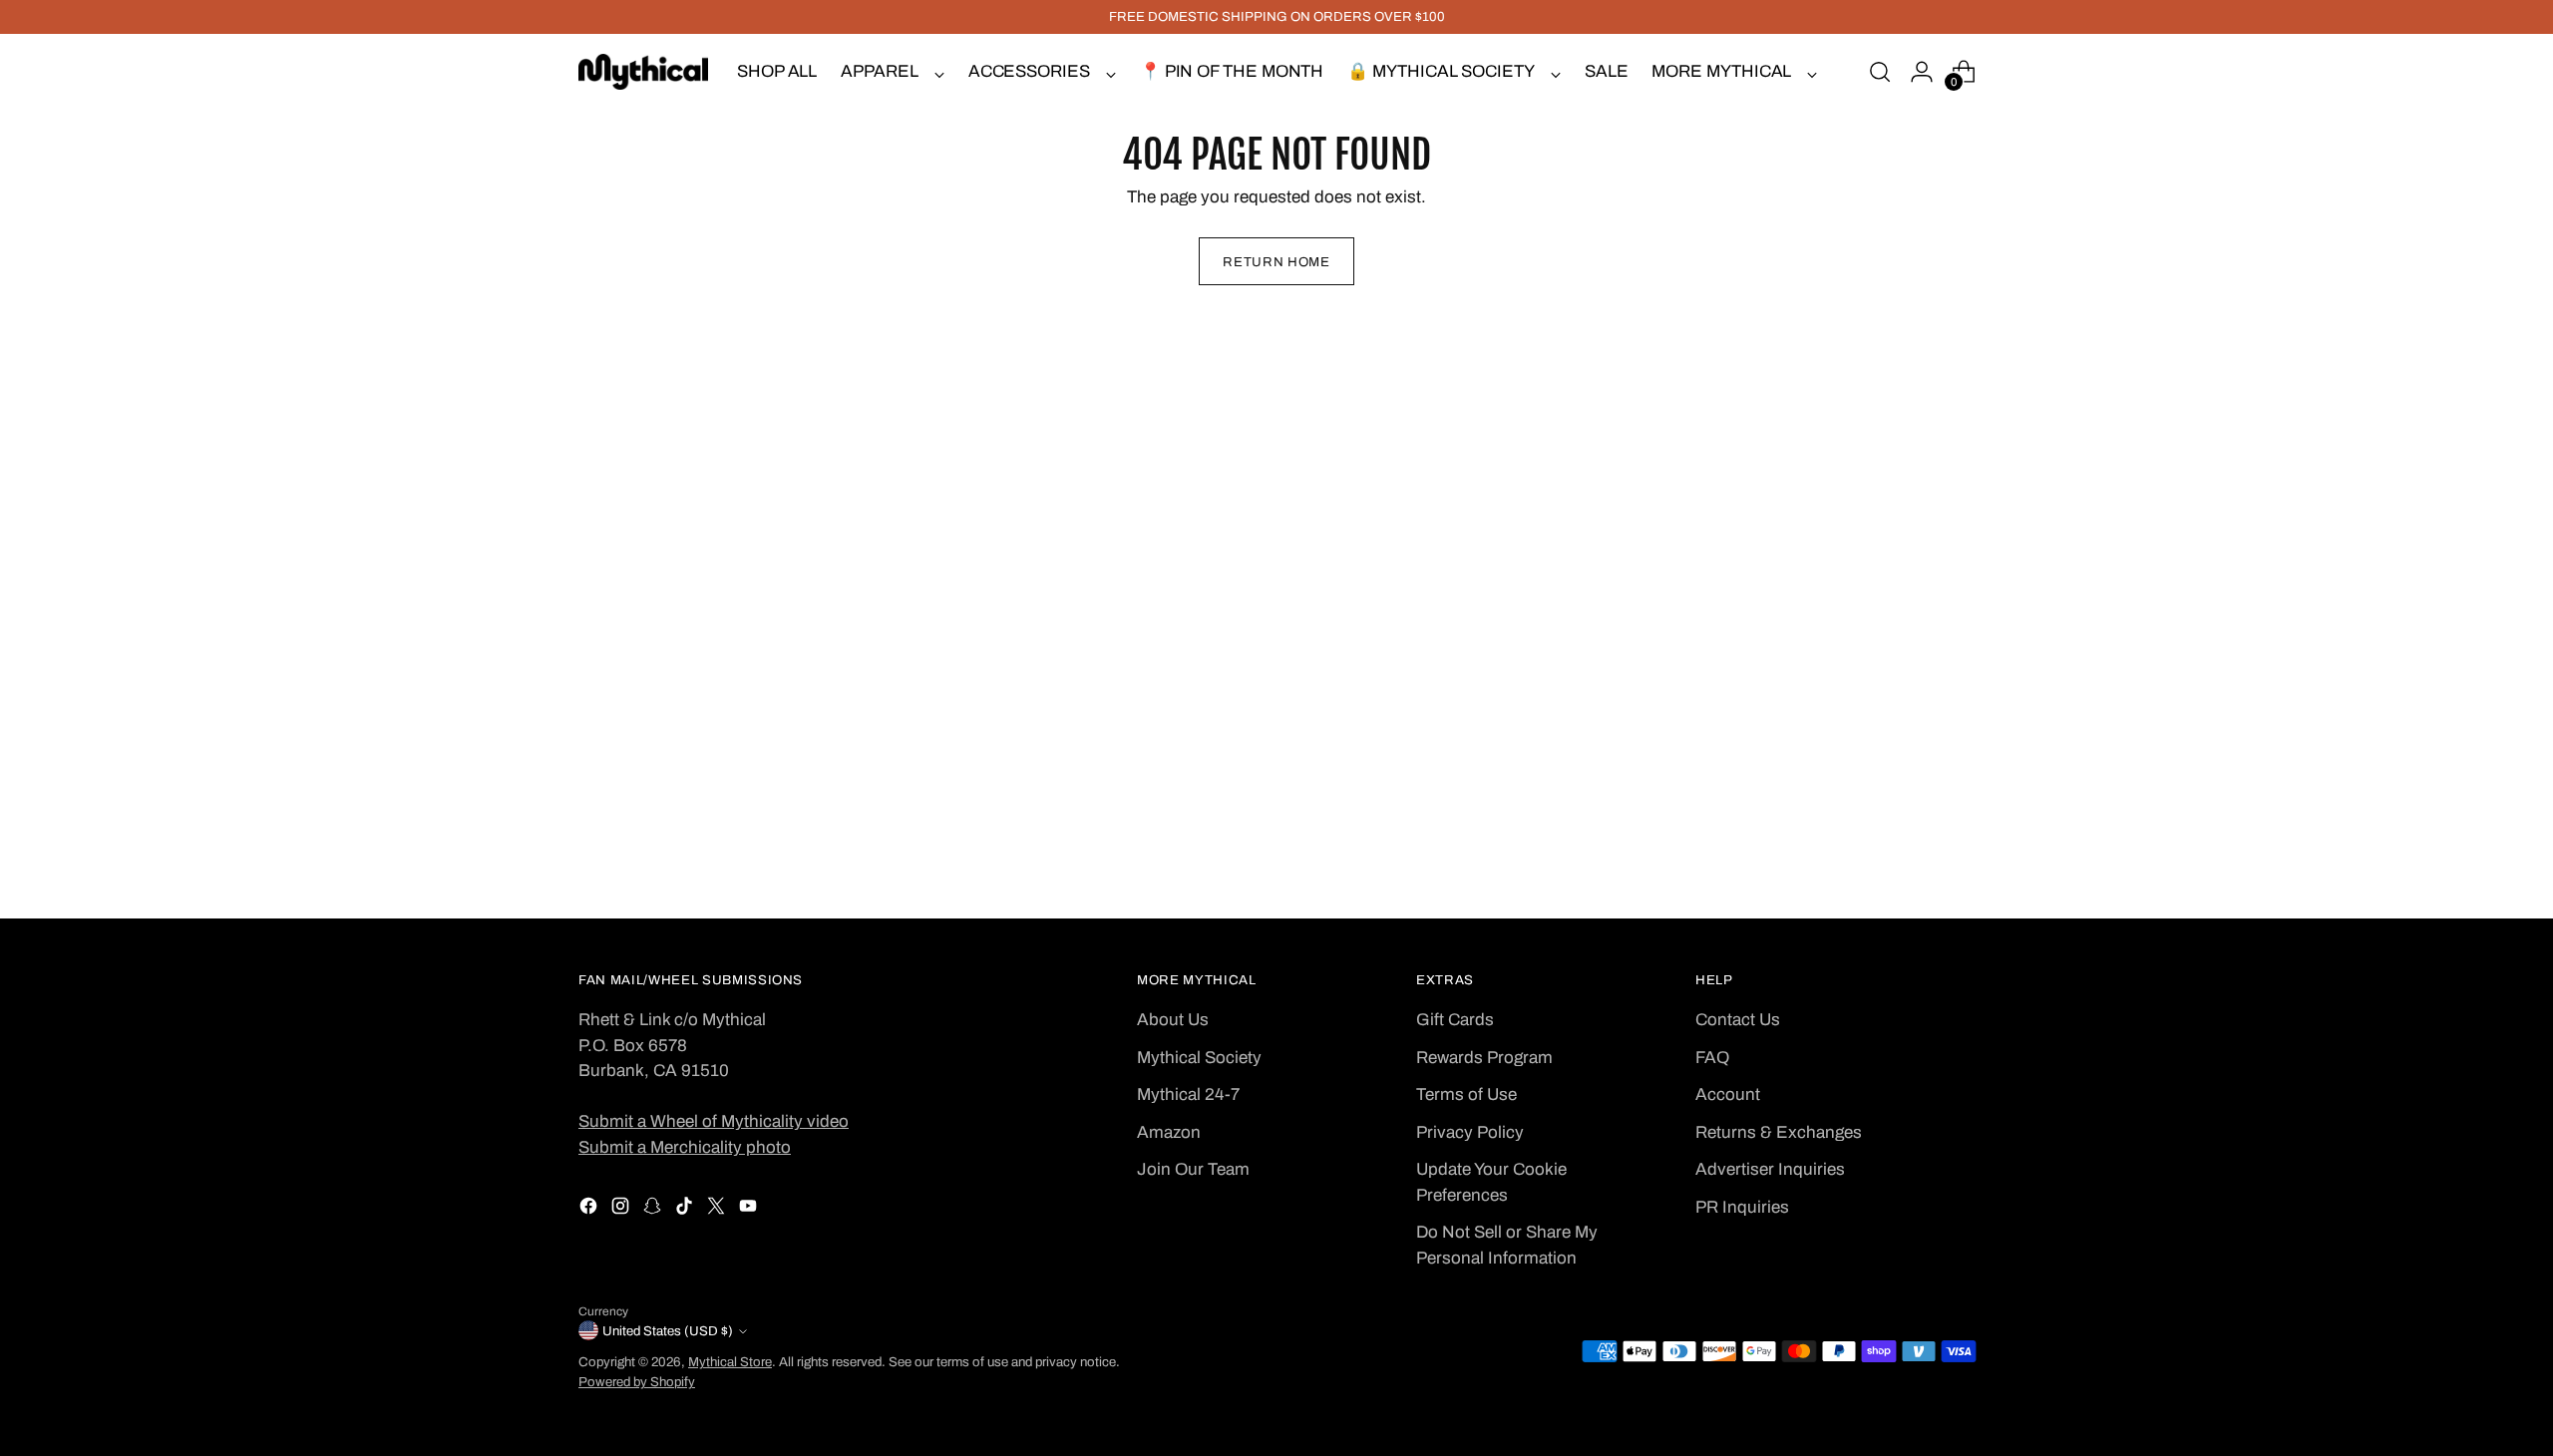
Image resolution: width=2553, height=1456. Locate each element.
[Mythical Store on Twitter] (718, 1210)
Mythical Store (730, 1362)
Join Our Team (1193, 1169)
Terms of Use (1466, 1094)
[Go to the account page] (1922, 72)
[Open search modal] (1880, 72)
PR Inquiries (1742, 1207)
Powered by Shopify (637, 1382)
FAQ (1712, 1058)
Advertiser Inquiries (1770, 1169)
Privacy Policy (1470, 1132)
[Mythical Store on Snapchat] (654, 1210)
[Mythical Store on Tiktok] (686, 1210)
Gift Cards (1455, 1020)
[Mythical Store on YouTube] (750, 1210)
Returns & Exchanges (1779, 1132)
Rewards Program (1484, 1058)
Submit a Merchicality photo (685, 1147)
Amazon (1169, 1132)
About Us (1173, 1020)
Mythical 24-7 (1188, 1094)
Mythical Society (1199, 1058)
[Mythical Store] (643, 72)
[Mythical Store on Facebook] (590, 1210)
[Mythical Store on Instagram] (622, 1210)
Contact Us (1738, 1020)
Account (1728, 1094)
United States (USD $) (668, 1331)
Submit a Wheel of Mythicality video (714, 1121)
